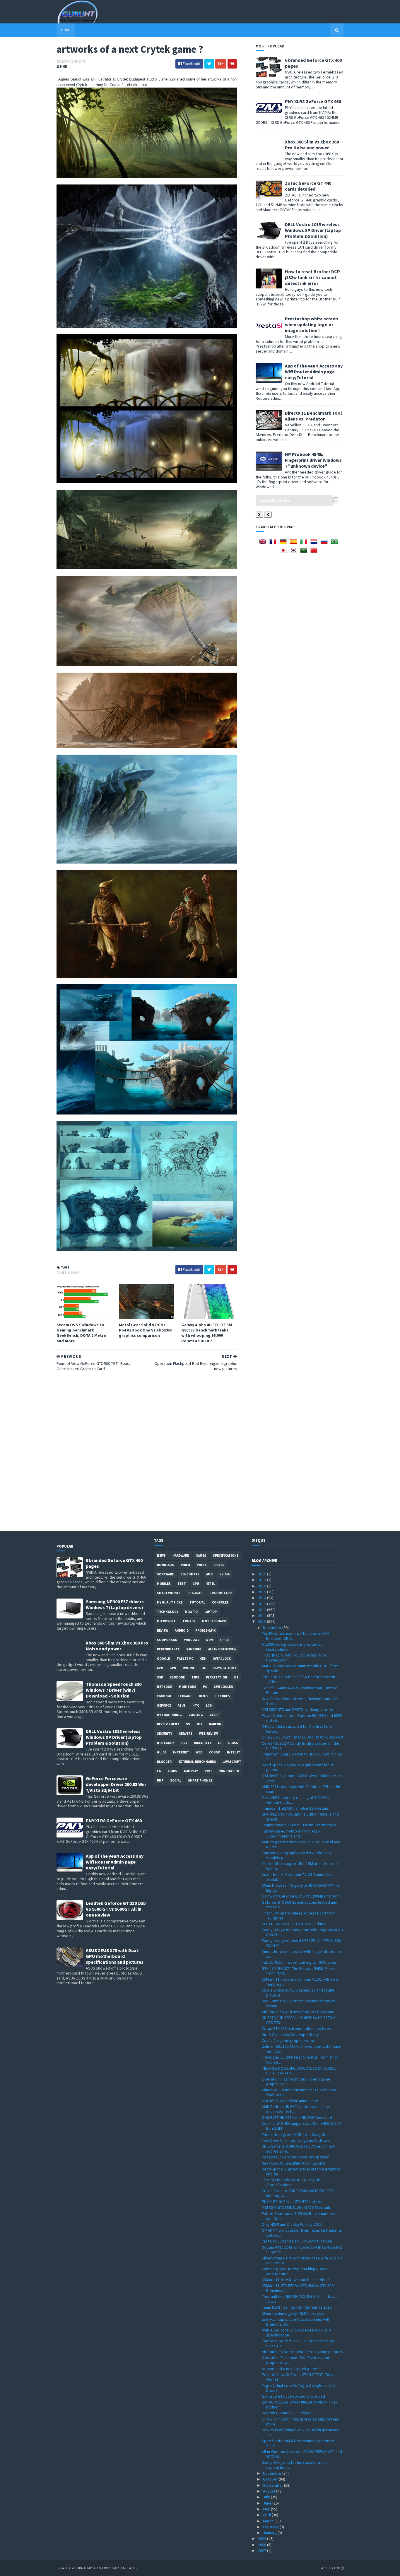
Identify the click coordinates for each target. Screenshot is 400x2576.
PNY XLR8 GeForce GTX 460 (313, 101)
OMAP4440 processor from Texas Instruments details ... (302, 2233)
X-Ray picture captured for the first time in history (299, 1729)
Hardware (181, 1555)
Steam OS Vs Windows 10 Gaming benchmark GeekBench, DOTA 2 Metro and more (81, 1333)
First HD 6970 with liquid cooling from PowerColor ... (294, 1658)
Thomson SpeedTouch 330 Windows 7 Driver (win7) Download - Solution (114, 1690)
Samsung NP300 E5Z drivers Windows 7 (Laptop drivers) (115, 1604)
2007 (263, 2551)
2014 (263, 1598)
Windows (192, 1640)
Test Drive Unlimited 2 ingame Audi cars (296, 2140)
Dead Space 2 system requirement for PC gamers (298, 1767)
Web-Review (208, 1734)
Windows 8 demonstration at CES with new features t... (299, 2092)
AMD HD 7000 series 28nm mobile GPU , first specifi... (300, 1668)
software (165, 1574)
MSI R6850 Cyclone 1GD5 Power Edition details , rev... (302, 1778)
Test (182, 1584)
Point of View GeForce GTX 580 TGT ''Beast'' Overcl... (300, 2377)
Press (202, 1565)
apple (224, 1640)
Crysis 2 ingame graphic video (288, 2040)
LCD (209, 1705)
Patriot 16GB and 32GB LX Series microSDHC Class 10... (300, 2343)
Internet (181, 1752)
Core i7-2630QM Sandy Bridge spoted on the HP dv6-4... (301, 1746)
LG (159, 1771)
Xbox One (177, 1677)
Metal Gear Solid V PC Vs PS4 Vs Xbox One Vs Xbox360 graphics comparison (146, 1330)
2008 (263, 2545)
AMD (209, 1574)
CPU (196, 1584)
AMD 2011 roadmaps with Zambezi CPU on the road (302, 1789)
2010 (263, 1621)
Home (66, 30)
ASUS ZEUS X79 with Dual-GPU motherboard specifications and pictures (115, 1956)
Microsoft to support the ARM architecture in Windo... (301, 1866)
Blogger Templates (120, 2568)
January (270, 2533)
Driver (219, 1565)
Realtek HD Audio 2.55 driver (286, 2413)
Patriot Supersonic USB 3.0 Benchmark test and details (299, 2216)
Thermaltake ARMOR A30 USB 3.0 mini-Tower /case (300, 2299)
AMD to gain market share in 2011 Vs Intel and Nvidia (301, 1844)
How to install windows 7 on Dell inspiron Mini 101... (301, 2432)
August (270, 2491)
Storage (185, 1696)
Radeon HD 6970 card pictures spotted (296, 2157)
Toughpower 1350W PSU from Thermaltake (299, 1825)
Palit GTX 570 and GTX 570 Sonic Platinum (297, 2241)
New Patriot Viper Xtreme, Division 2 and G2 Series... (299, 1701)
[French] (274, 543)
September (273, 2485)
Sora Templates (88, 2568)
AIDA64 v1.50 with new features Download (298, 2012)
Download (166, 1565)
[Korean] (295, 552)
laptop (211, 1612)
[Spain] (295, 543)
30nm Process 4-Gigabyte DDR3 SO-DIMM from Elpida (302, 1888)
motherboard (214, 1621)
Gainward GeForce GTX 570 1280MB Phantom (301, 1896)
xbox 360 (164, 1696)
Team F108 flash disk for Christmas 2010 (297, 2307)
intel (210, 1584)
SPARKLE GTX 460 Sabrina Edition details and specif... (300, 1817)
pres (209, 1771)
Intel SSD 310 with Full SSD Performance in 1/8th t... (298, 1679)
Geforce (164, 1705)
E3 (220, 1743)
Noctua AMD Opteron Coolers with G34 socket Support (302, 2250)
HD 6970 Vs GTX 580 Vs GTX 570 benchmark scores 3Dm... (299, 2149)
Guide (162, 1752)
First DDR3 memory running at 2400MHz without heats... (296, 1800)
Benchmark (190, 1574)
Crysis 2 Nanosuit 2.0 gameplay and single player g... (298, 1993)
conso (215, 1752)
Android (182, 1630)
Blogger (164, 1762)
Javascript (232, 1762)
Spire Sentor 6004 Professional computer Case (298, 2443)
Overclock (222, 1659)
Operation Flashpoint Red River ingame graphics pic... (296, 2082)
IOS (200, 1724)
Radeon (215, 1724)
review (163, 1630)
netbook (165, 1687)
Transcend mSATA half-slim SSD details (295, 1808)
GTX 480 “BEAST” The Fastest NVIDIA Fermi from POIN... (299, 1971)
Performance (168, 1649)
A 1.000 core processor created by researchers (292, 1647)
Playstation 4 (224, 1668)
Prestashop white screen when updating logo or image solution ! (311, 324)
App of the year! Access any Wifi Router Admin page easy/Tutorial (314, 372)
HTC (196, 1705)
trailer (189, 1621)
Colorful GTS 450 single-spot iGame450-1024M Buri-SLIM (302, 2126)
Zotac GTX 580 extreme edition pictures (296, 2028)
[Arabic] (305, 552)
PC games (195, 1593)
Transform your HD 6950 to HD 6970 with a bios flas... (302, 1757)
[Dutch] (315, 543)
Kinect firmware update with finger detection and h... (301, 1954)
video (186, 1565)
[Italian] (305, 543)
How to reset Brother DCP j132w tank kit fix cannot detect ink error (312, 277)
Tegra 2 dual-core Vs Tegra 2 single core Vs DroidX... (299, 2388)
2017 (263, 1580)
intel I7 (233, 1752)
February (271, 2527)
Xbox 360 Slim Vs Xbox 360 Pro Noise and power (312, 145)
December (273, 1628)
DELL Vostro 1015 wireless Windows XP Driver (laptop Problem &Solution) (313, 230)
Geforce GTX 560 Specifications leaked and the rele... (300, 1905)
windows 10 (229, 1771)
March (269, 2521)
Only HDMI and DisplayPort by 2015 (292, 2224)
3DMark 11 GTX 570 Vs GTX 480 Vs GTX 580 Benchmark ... (298, 2288)
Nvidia (224, 1574)
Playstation (217, 1677)
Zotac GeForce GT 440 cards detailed (308, 186)
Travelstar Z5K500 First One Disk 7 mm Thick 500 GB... (300, 2060)
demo (203, 1696)
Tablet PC (185, 1659)
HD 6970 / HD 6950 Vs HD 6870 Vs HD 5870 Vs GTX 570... (299, 2020)
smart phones (200, 1780)
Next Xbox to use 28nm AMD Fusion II (293, 2163)
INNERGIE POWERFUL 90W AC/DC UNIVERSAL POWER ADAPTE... (299, 2071)
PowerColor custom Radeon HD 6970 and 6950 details (302, 1718)
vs (188, 1724)
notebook (166, 1743)
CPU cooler (223, 1687)
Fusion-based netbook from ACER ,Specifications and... (291, 1834)
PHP (160, 1780)
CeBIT (214, 1715)
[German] (284, 543)
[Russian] (325, 543)
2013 (263, 1604)
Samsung (194, 1649)
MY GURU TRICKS (170, 1602)
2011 (263, 1616)
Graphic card (220, 1593)
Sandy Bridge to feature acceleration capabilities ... (294, 2465)
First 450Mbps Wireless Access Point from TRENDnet (299, 1916)
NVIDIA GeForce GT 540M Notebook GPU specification (296, 2333)
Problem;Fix (205, 1630)
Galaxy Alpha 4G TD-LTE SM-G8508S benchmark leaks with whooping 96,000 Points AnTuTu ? (207, 1333)
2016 (263, 1586)
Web (199, 1752)
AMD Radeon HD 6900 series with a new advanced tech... (296, 2109)
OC (204, 1668)
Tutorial (197, 1602)
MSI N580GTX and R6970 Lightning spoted (298, 1710)
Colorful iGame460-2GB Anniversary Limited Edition (300, 1690)
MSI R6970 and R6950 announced (290, 2101)
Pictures (222, 1696)
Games (62, 1273)
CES (203, 1659)
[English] (264, 543)
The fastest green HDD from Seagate (294, 2134)
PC (205, 1687)
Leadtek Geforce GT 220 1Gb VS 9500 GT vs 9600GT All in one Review (116, 1909)
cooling (196, 1715)
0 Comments (76, 61)
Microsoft (166, 1621)
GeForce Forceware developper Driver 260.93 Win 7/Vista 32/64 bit (116, 1784)
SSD (160, 1677)
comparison (167, 1640)
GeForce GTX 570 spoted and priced (293, 2396)
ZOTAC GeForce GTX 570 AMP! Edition (294, 1924)
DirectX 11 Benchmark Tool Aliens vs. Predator (313, 416)
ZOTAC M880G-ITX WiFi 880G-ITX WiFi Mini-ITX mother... (300, 2405)
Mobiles (164, 1584)
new (210, 1640)
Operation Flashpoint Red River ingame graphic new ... (296, 2360)
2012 (263, 1610)
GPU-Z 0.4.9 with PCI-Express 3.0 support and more (301, 2422)
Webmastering (169, 1715)
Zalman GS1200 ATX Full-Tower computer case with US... (302, 2049)
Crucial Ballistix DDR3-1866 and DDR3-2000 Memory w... (298, 2193)
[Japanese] (284, 552)
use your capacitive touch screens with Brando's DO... (296, 2322)
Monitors (188, 1687)
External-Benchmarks (197, 1762)
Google (163, 1659)
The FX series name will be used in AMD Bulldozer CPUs (296, 1636)
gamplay (191, 1771)
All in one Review (222, 1649)
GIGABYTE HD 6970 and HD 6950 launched (297, 2117)
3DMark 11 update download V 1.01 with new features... (300, 1982)
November (273, 2473)
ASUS (182, 1705)
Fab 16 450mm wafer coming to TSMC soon (299, 1962)
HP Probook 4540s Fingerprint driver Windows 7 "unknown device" (313, 460)
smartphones (169, 1593)
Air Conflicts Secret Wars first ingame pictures (302, 2352)
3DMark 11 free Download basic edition (296, 2280)
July (267, 2497)
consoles (220, 1602)
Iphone (189, 1668)
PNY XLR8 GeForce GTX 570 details (292, 2201)
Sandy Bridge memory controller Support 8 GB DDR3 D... (302, 1932)
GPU (173, 1668)
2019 (263, 1574)
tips (195, 1677)
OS (236, 1677)
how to (191, 1612)
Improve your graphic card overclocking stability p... (297, 1855)
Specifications (226, 1555)
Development (168, 1724)
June (268, 2503)
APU (160, 1668)
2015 (263, 1592)
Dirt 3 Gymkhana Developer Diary (290, 2035)
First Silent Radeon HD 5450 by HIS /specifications (292, 2182)
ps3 (184, 1743)
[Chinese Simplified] (315, 552)
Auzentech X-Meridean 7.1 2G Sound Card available (298, 1877)
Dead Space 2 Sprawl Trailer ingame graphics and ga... (301, 2171)
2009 (263, 2539)
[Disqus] (147, 1451)
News (75, 1273)
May (267, 2509)
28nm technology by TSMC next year (293, 2313)
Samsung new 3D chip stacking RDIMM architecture (295, 2271)
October (271, 2479)
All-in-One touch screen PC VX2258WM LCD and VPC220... (302, 2454)
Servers (186, 1734)
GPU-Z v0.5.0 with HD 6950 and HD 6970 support (302, 1737)
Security (165, 1734)
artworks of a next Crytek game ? (291, 2369)
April (267, 2515)
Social (176, 1780)
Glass (233, 1743)
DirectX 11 (202, 1743)
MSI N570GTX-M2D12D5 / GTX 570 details (296, 2207)
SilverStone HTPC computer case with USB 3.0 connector (302, 2260)
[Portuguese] (336, 543)
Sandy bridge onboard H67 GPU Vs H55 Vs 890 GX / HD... (301, 1943)
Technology (168, 1612)
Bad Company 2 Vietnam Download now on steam (299, 2003)
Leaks (172, 1771)
